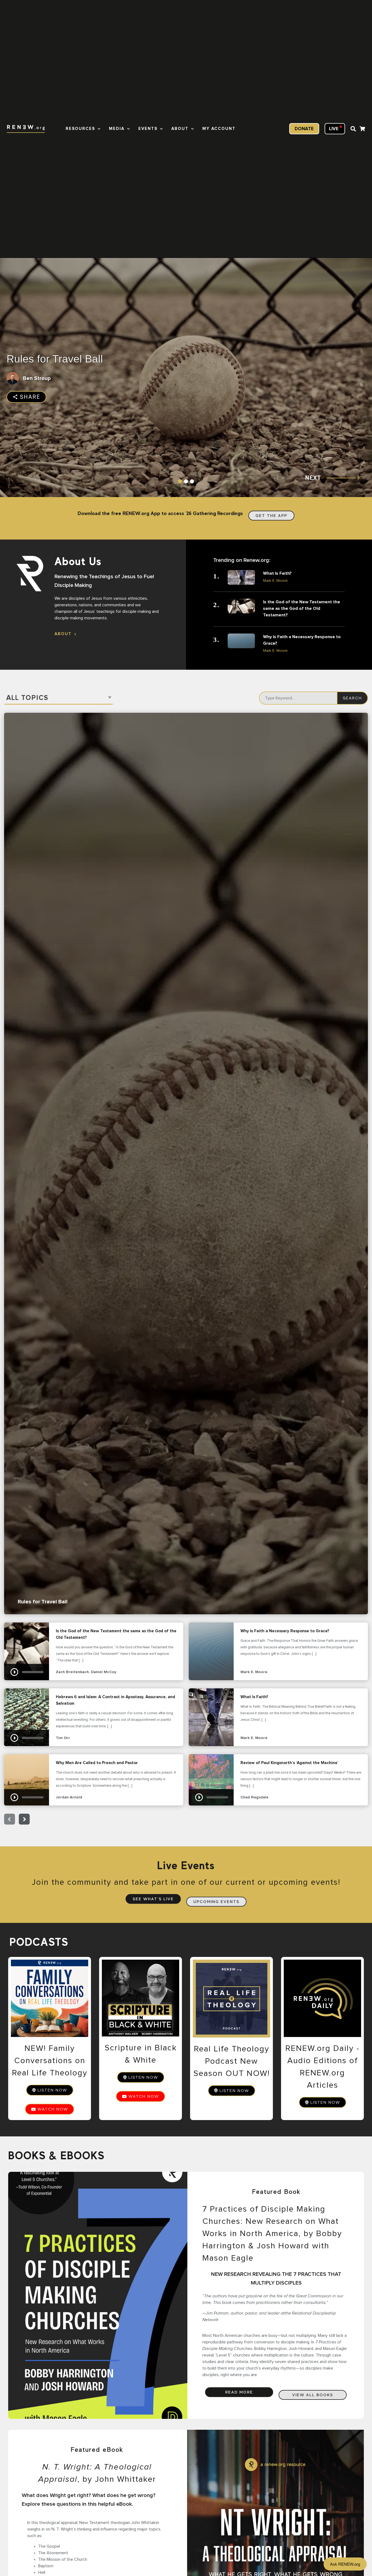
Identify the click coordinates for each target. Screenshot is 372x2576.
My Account (219, 129)
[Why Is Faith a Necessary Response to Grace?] (241, 641)
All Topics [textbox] (27, 698)
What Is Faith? (277, 573)
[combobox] (59, 698)
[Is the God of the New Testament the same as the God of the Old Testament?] (241, 606)
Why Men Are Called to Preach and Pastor (27, 1780)
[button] (353, 129)
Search (352, 698)
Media (117, 129)
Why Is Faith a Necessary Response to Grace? (302, 640)
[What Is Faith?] (241, 577)
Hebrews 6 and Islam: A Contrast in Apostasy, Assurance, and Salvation (27, 1717)
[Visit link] (362, 130)
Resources (80, 129)
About (180, 129)
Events (148, 129)
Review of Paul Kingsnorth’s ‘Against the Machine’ (211, 1780)
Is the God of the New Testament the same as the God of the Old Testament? (302, 608)
